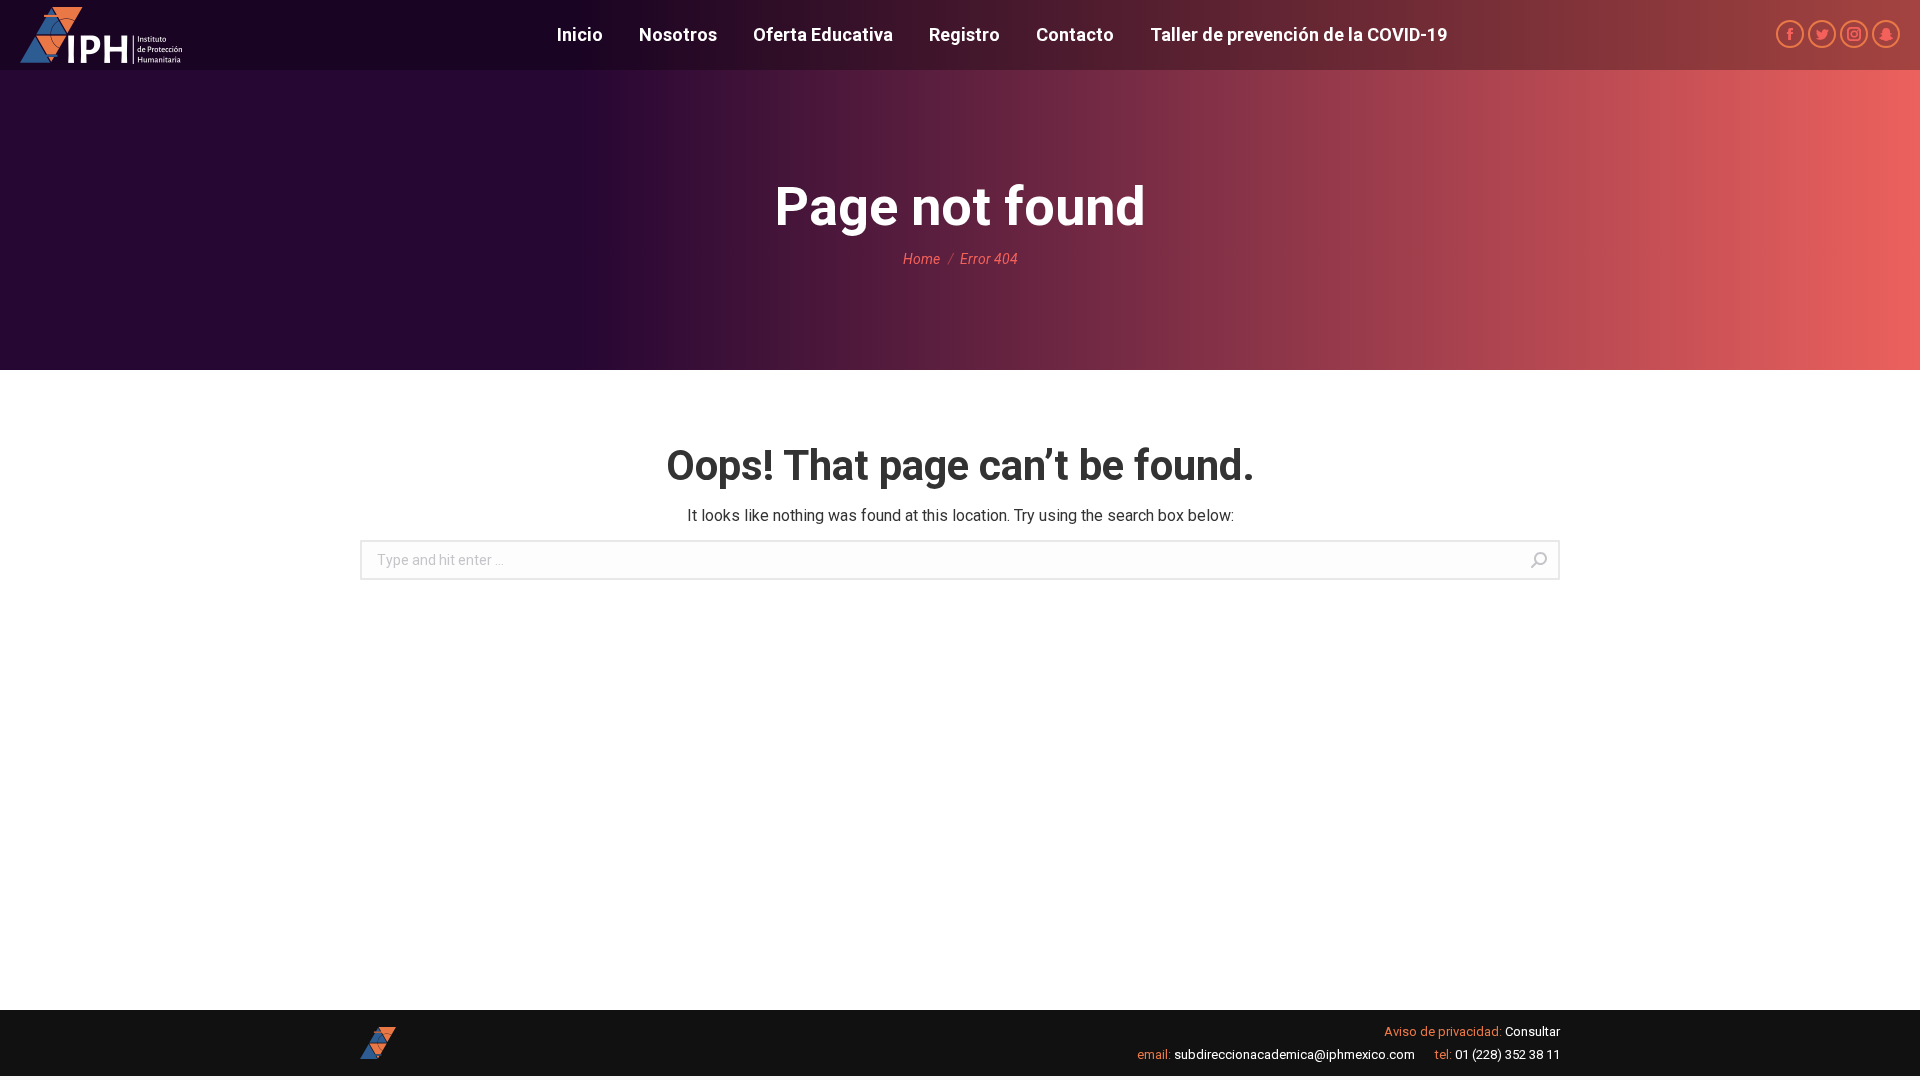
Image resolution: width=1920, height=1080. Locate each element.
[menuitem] (580, 35)
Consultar (1532, 1031)
